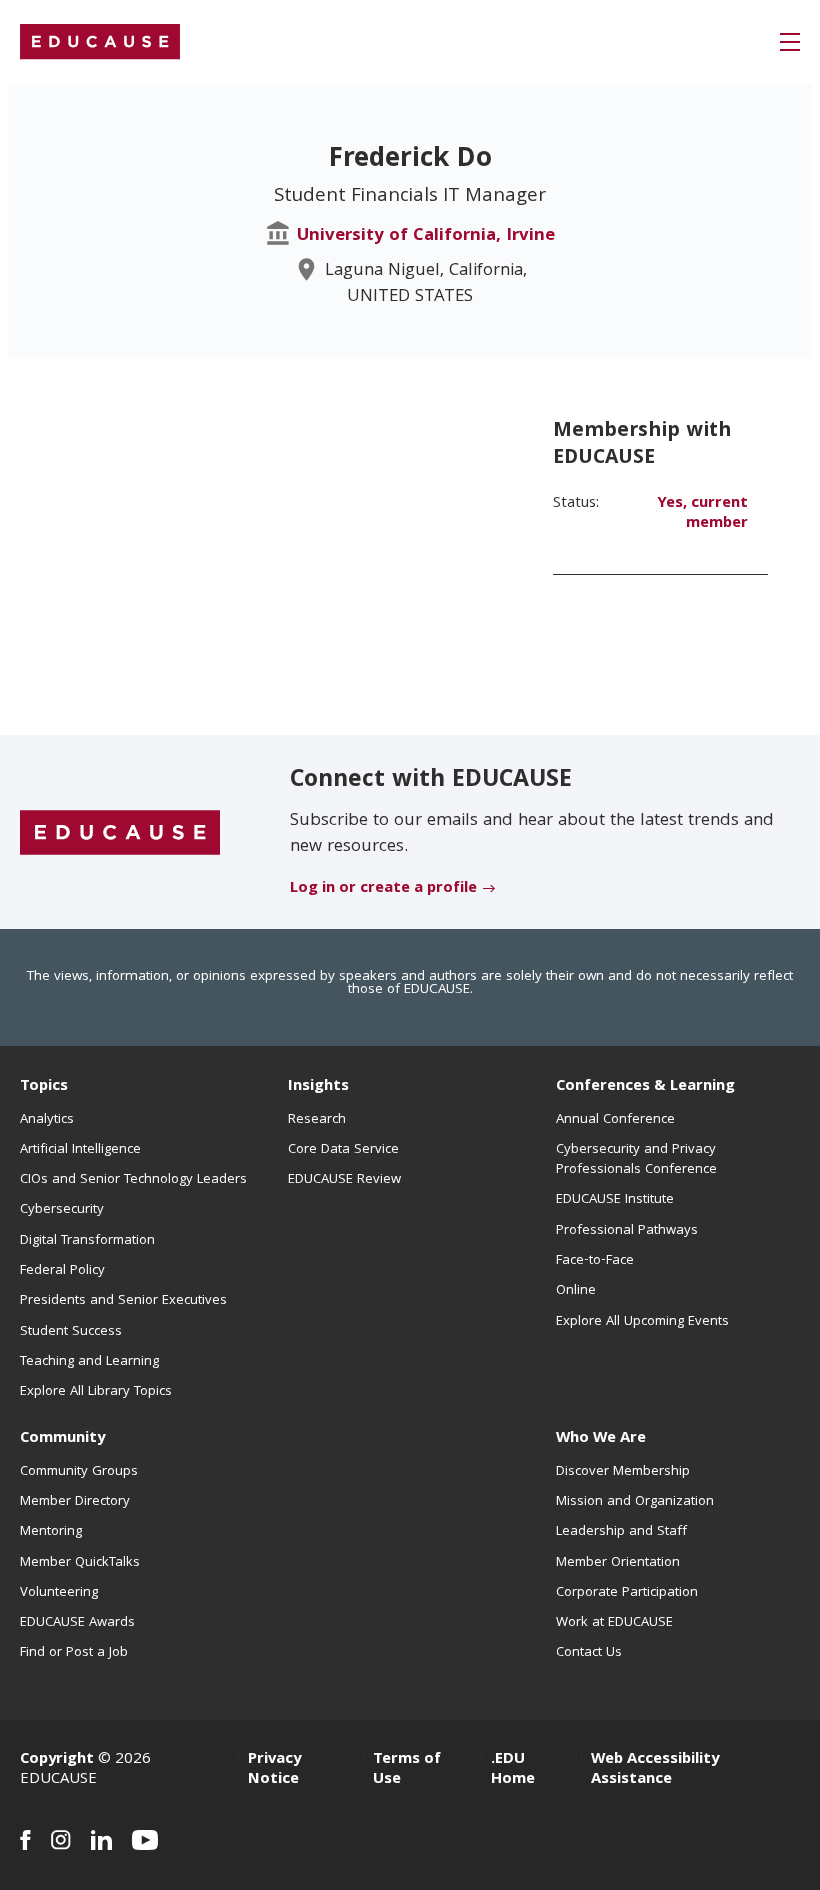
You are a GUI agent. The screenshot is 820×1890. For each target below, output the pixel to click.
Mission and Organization (635, 1502)
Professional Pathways (627, 1231)
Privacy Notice (274, 1770)
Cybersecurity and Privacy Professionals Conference (636, 1160)
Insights (318, 1087)
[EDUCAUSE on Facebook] (25, 1840)
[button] (790, 42)
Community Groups (79, 1472)
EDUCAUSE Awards (77, 1623)
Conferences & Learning (645, 1087)
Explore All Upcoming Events (642, 1322)
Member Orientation (618, 1563)
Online (576, 1291)
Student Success (71, 1332)
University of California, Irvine (426, 236)
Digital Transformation (87, 1241)
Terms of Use (407, 1770)
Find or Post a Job (74, 1653)
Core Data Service (343, 1150)
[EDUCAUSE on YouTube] (145, 1840)
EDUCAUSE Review (344, 1180)
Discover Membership (623, 1472)
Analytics (47, 1120)
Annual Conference (615, 1120)
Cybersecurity (62, 1210)
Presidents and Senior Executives (123, 1301)
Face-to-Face (595, 1261)
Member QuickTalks (80, 1563)
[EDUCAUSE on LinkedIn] (101, 1840)
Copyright (57, 1760)
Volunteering (59, 1593)
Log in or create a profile (383, 889)
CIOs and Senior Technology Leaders (133, 1180)
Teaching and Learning (89, 1362)
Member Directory (75, 1502)
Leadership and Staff (621, 1532)
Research (317, 1120)
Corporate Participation (627, 1593)
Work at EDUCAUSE (614, 1623)
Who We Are (601, 1439)
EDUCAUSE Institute (615, 1200)
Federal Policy (62, 1271)
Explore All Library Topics (96, 1392)
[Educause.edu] (120, 833)
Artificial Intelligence (80, 1150)
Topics (44, 1087)
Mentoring (51, 1532)
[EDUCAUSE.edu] (100, 42)
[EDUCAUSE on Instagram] (61, 1840)
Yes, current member (702, 514)
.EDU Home (513, 1770)
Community (62, 1439)
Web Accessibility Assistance (655, 1770)
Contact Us (589, 1653)
